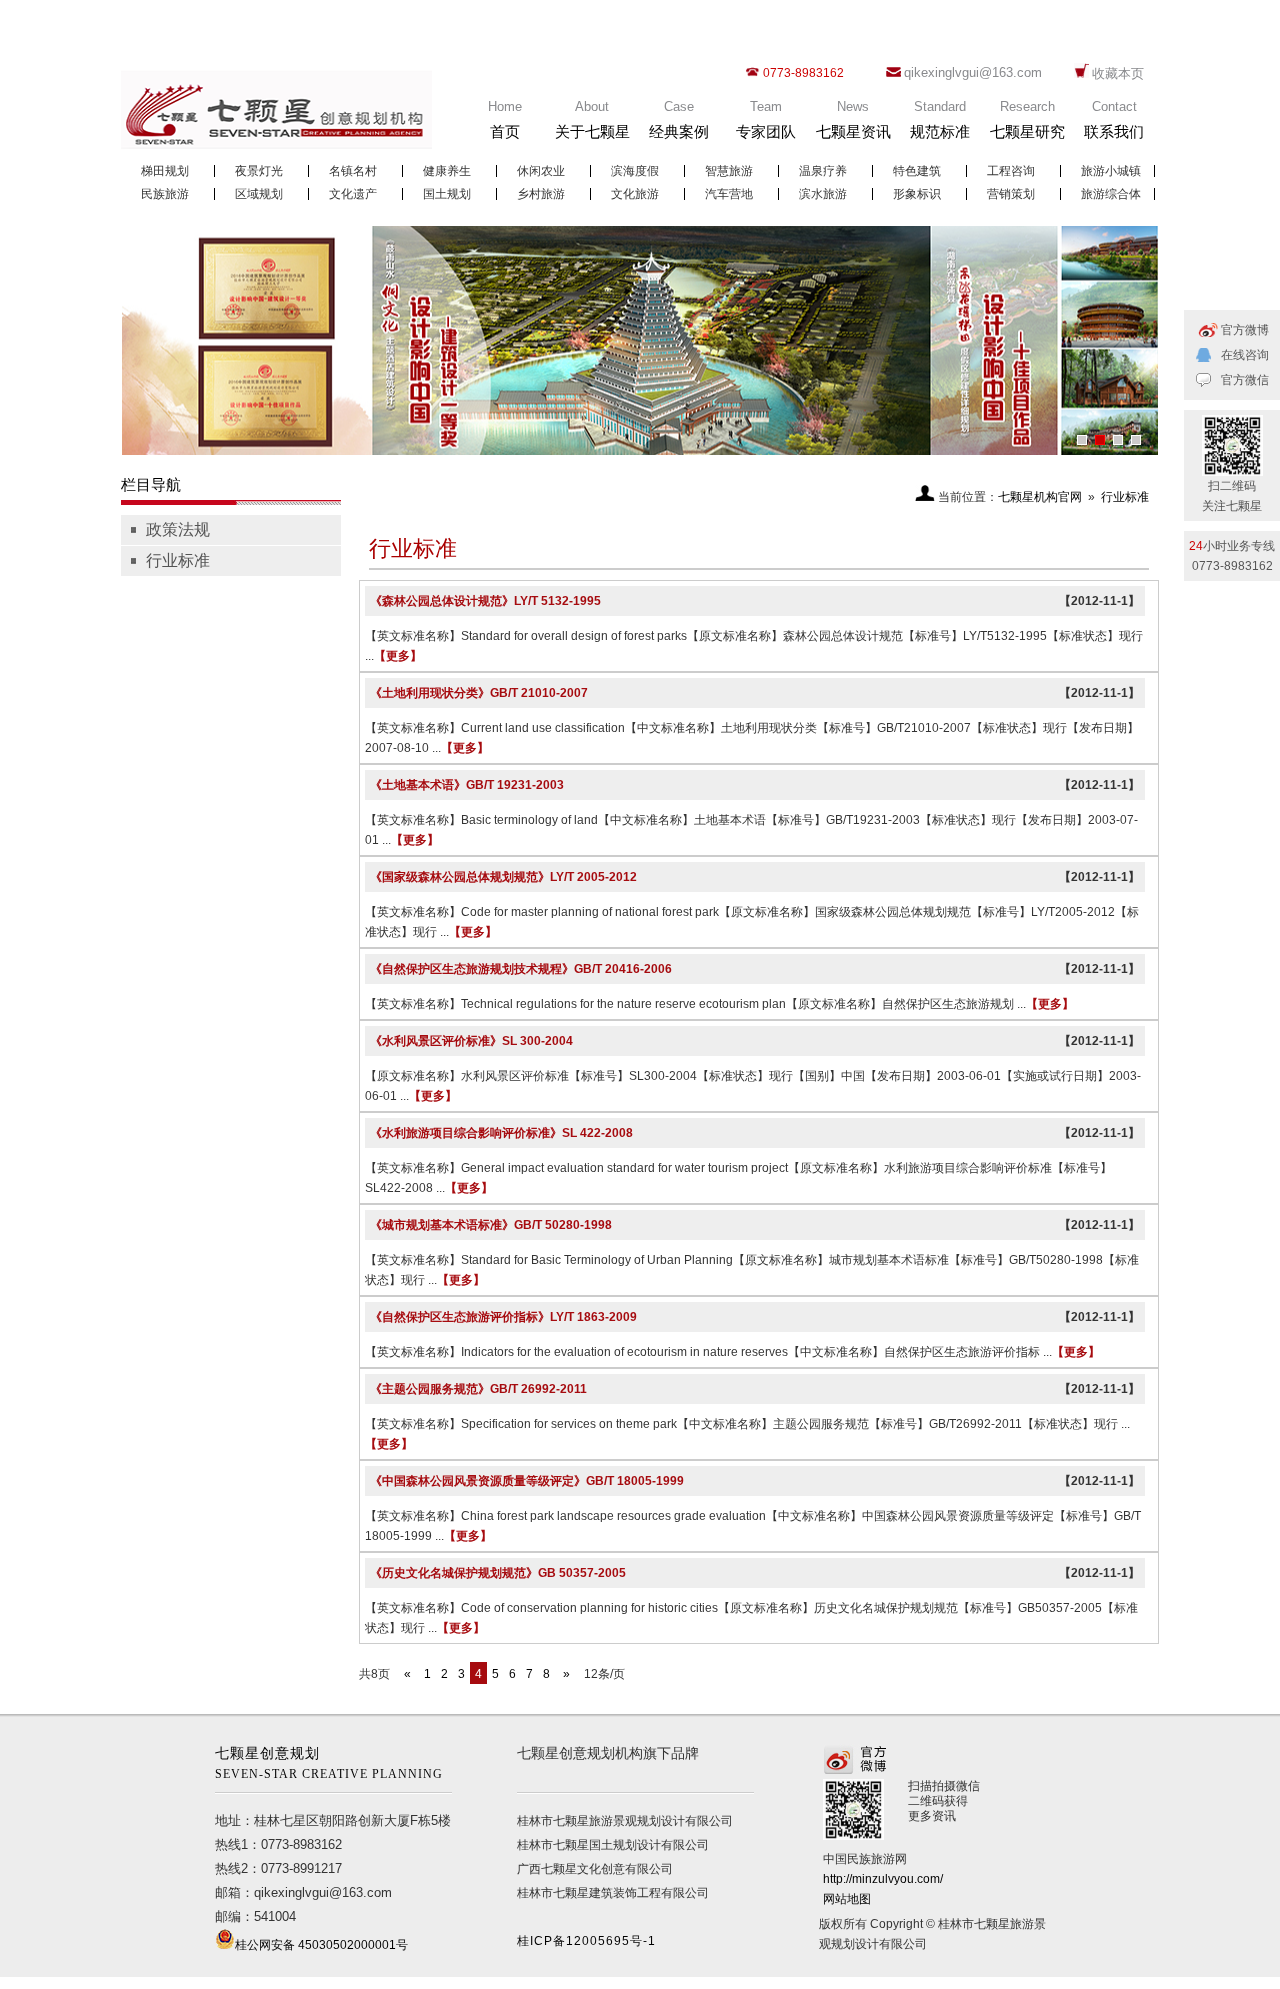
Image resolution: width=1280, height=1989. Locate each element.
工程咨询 (1011, 171)
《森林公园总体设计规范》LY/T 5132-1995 (485, 601)
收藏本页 (1118, 73)
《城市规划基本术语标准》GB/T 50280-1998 (491, 1225)
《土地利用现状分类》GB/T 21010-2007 (479, 693)
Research (1027, 119)
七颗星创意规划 (329, 1763)
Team (766, 119)
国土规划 (447, 194)
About (592, 119)
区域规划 (259, 194)
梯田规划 (165, 171)
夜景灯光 (259, 171)
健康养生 (447, 171)
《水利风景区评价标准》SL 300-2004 (471, 1041)
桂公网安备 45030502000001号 (321, 1945)
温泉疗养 (823, 171)
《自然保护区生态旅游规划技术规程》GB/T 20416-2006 (521, 969)
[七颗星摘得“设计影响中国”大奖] (640, 340)
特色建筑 (917, 171)
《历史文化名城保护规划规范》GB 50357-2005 (498, 1573)
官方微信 (1245, 380)
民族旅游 (165, 194)
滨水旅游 (823, 194)
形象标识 (917, 194)
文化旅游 (635, 194)
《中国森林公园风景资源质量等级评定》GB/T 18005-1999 (527, 1481)
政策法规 (178, 529)
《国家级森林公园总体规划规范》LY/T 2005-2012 (503, 877)
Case (679, 119)
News (853, 119)
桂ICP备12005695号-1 (586, 1941)
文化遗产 (353, 194)
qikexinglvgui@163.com (973, 72)
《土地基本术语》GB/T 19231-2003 (467, 785)
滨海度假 (635, 171)
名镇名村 (353, 171)
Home (505, 119)
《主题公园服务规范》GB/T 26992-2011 (478, 1389)
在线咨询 (1245, 355)
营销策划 (1011, 194)
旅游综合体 (1111, 194)
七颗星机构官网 (1040, 497)
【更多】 (398, 656)
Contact (1114, 119)
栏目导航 (151, 484)
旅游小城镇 (1111, 171)
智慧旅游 (729, 171)
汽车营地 (729, 194)
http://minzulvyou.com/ (883, 1879)
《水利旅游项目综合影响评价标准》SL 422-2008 (501, 1133)
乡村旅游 (541, 194)
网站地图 (847, 1899)
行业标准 (178, 560)
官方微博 (1245, 330)
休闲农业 (541, 171)
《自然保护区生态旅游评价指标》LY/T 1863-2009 (503, 1317)
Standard (940, 119)
